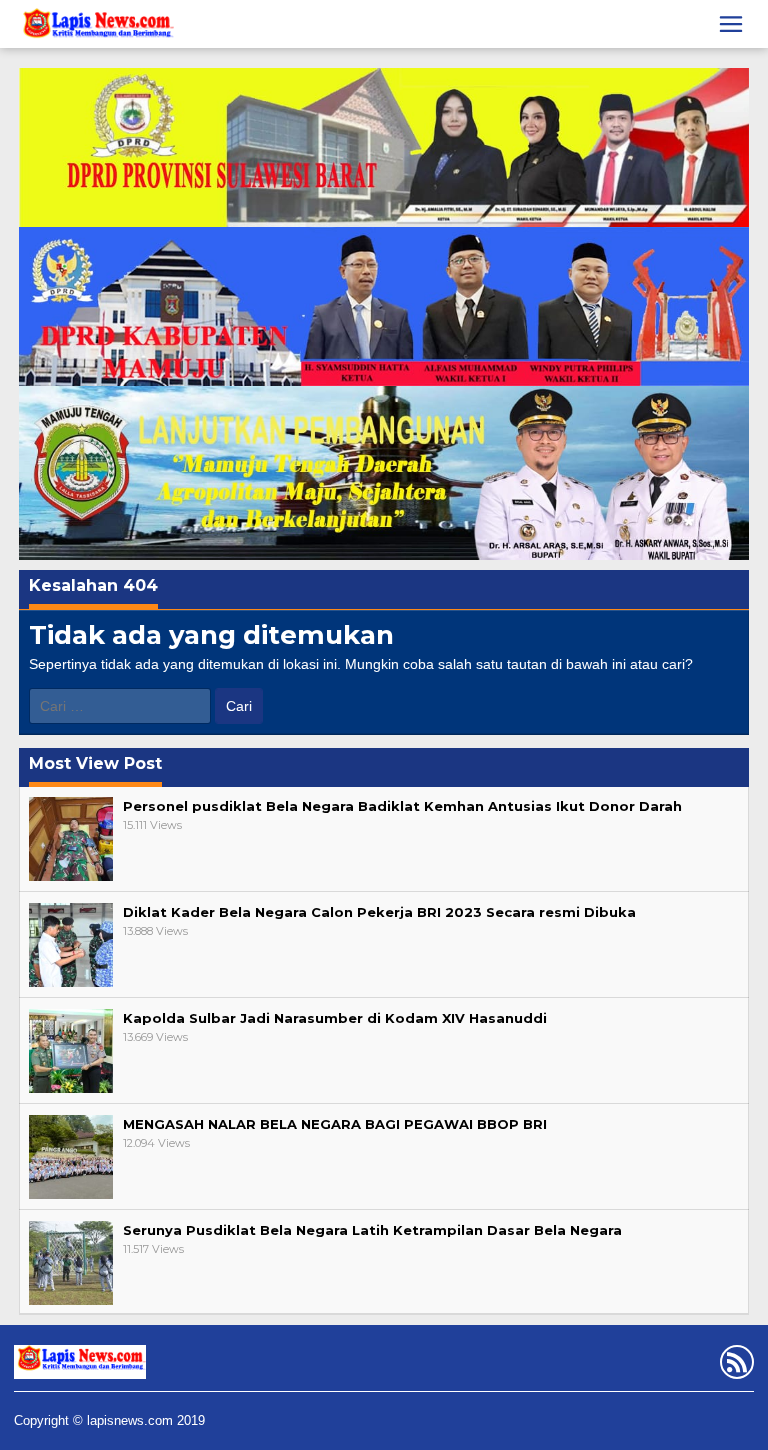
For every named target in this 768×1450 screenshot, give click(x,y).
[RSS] (734, 1366)
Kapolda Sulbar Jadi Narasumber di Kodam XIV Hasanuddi (335, 1018)
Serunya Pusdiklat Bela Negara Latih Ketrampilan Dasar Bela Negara (372, 1230)
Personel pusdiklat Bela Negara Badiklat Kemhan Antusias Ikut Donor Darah (402, 806)
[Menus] (731, 24)
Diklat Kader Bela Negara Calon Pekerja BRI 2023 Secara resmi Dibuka (379, 912)
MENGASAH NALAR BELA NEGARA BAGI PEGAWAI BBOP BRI (335, 1124)
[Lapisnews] (96, 27)
